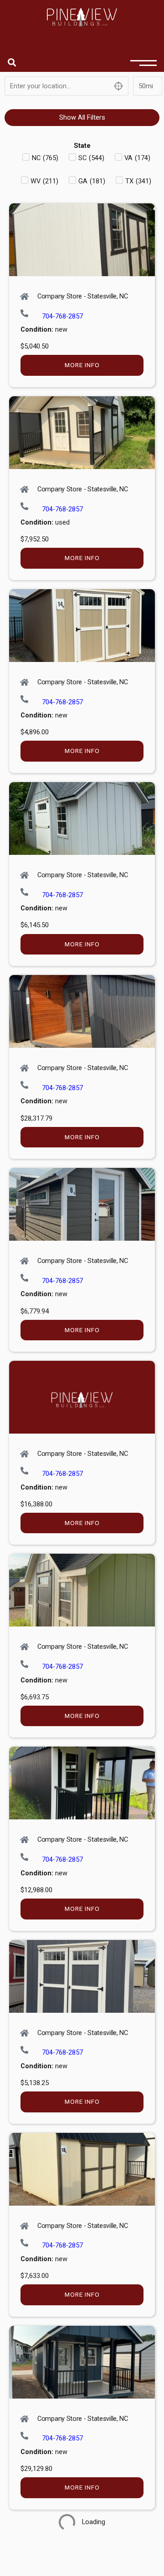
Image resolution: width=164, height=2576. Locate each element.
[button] (12, 62)
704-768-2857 (62, 316)
